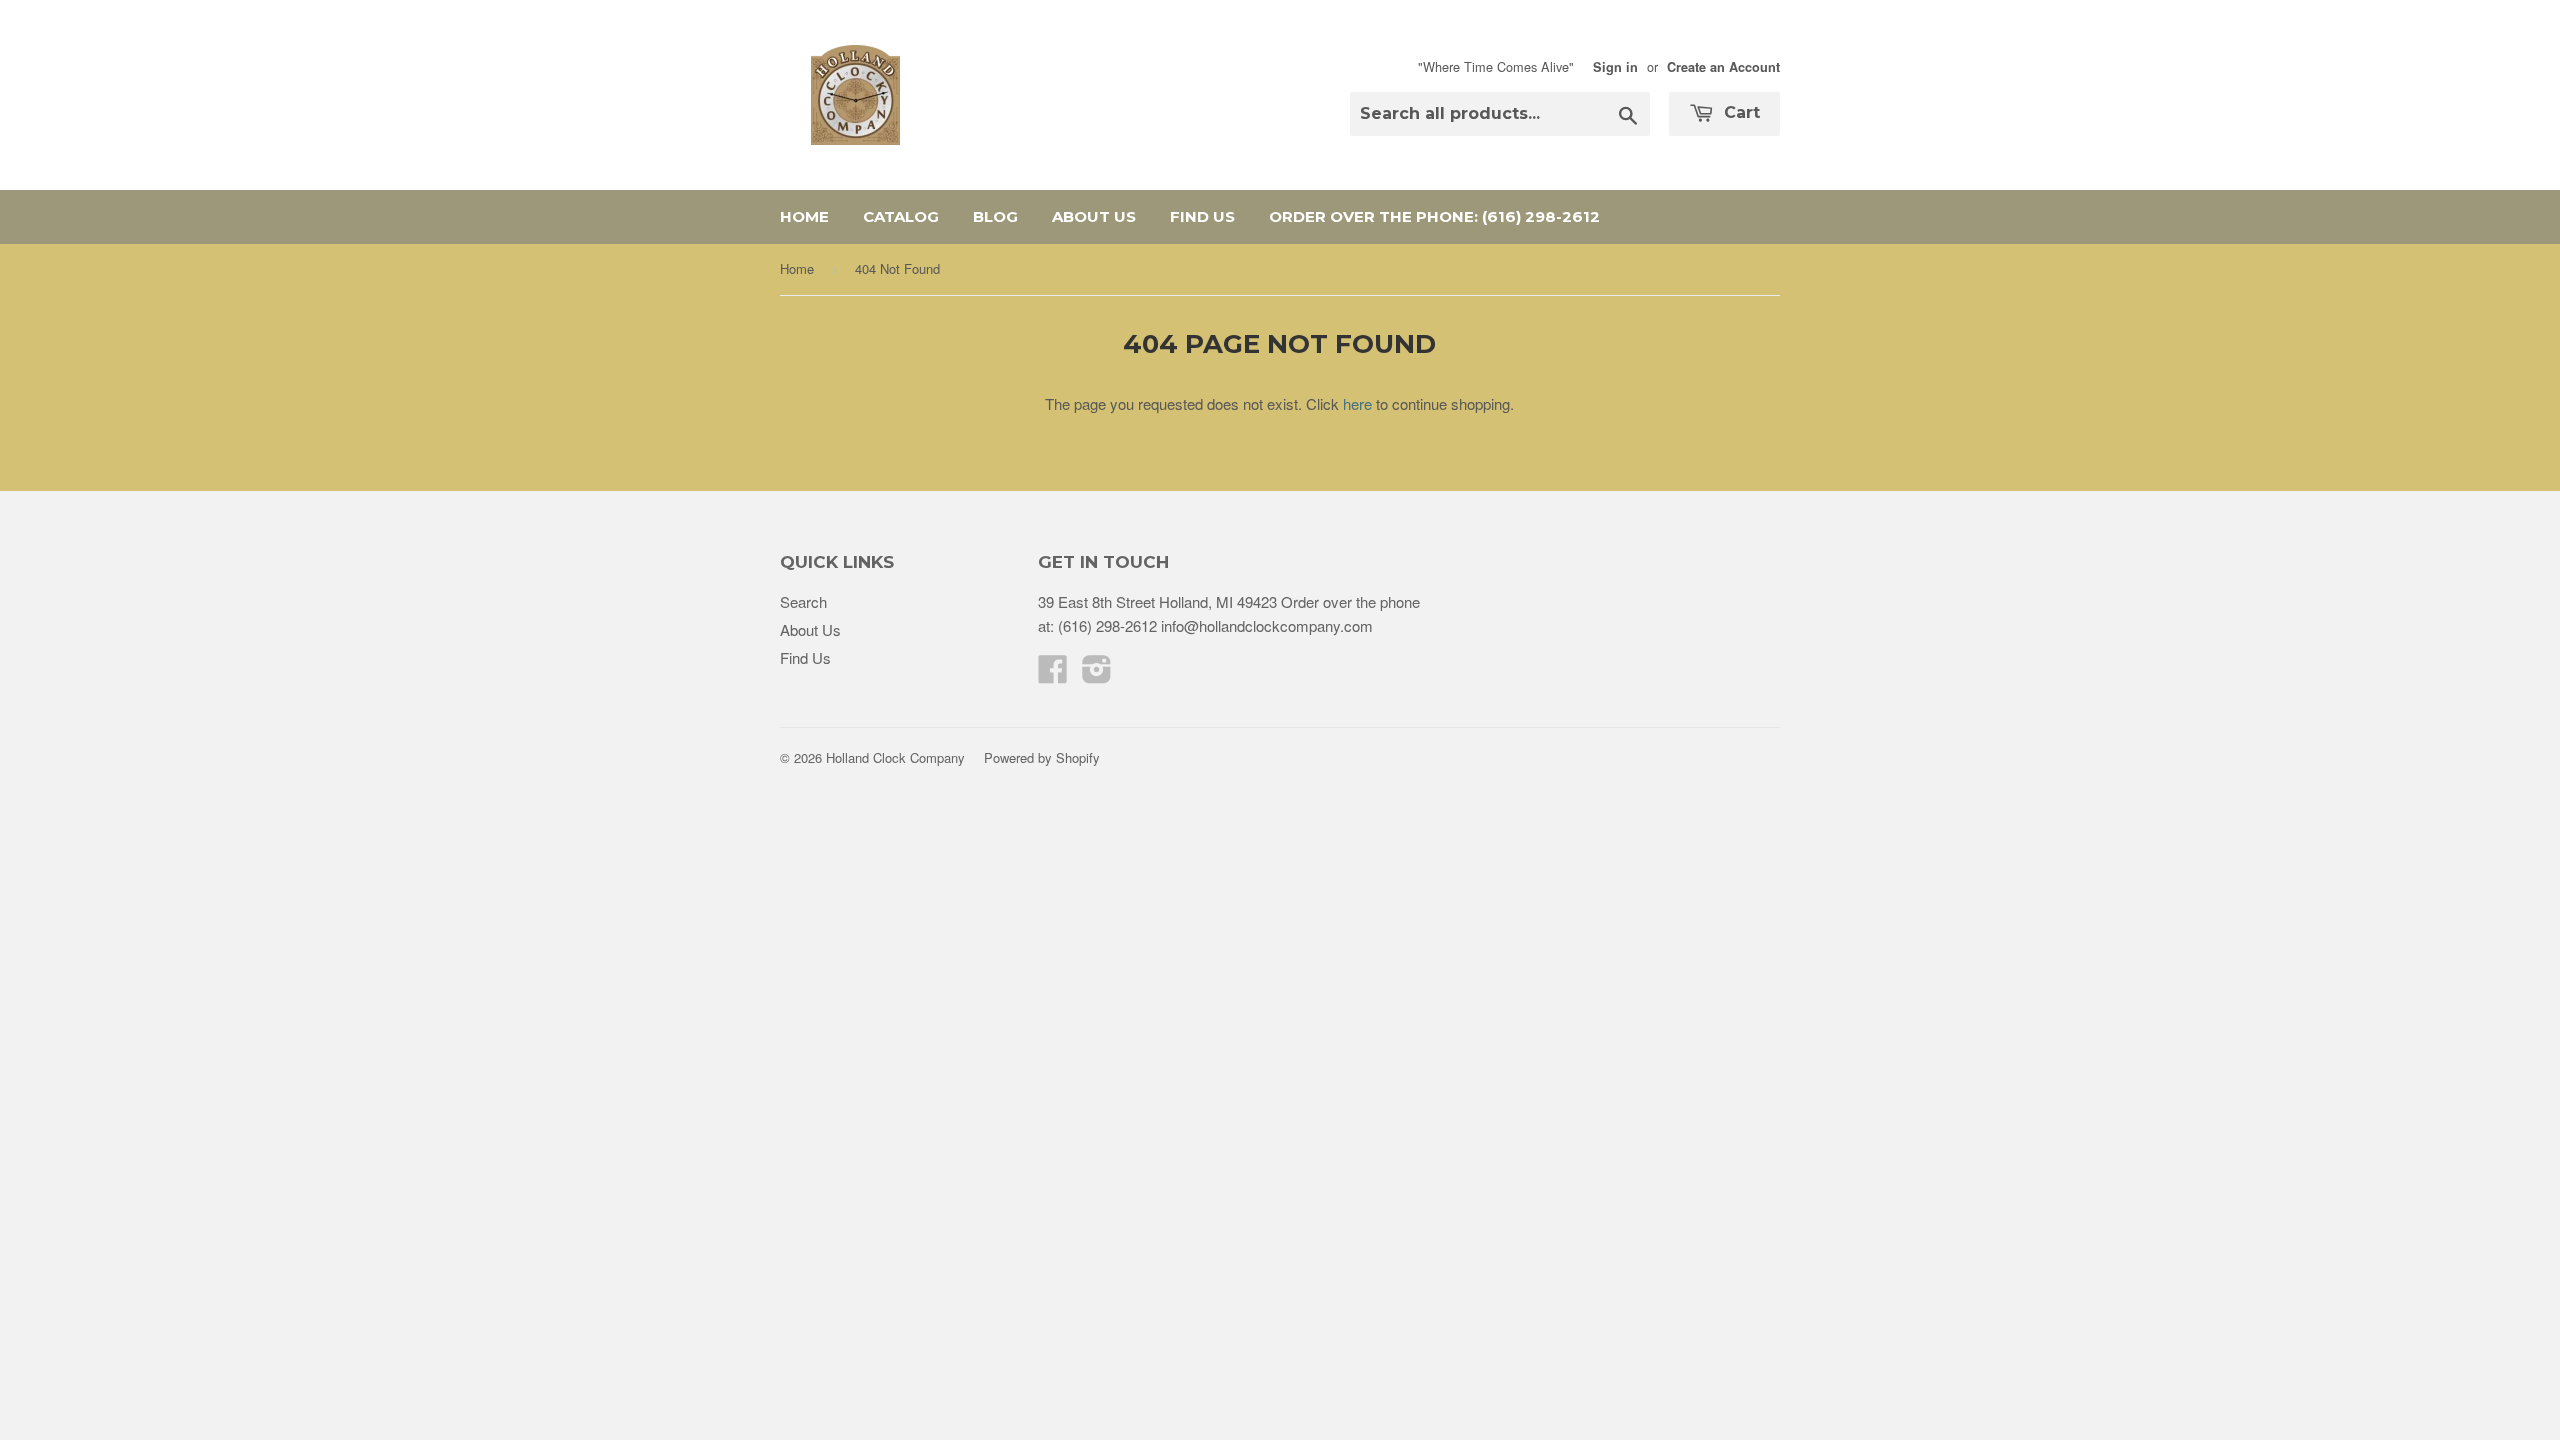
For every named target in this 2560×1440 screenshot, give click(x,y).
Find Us (1202, 216)
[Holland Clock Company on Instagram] (1097, 674)
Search (803, 601)
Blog (995, 216)
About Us (1094, 216)
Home (804, 216)
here (1357, 403)
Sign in (1615, 67)
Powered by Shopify (1042, 757)
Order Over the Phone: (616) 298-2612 (1434, 216)
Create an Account (1723, 67)
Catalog (901, 216)
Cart (1739, 112)
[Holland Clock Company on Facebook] (1053, 674)
